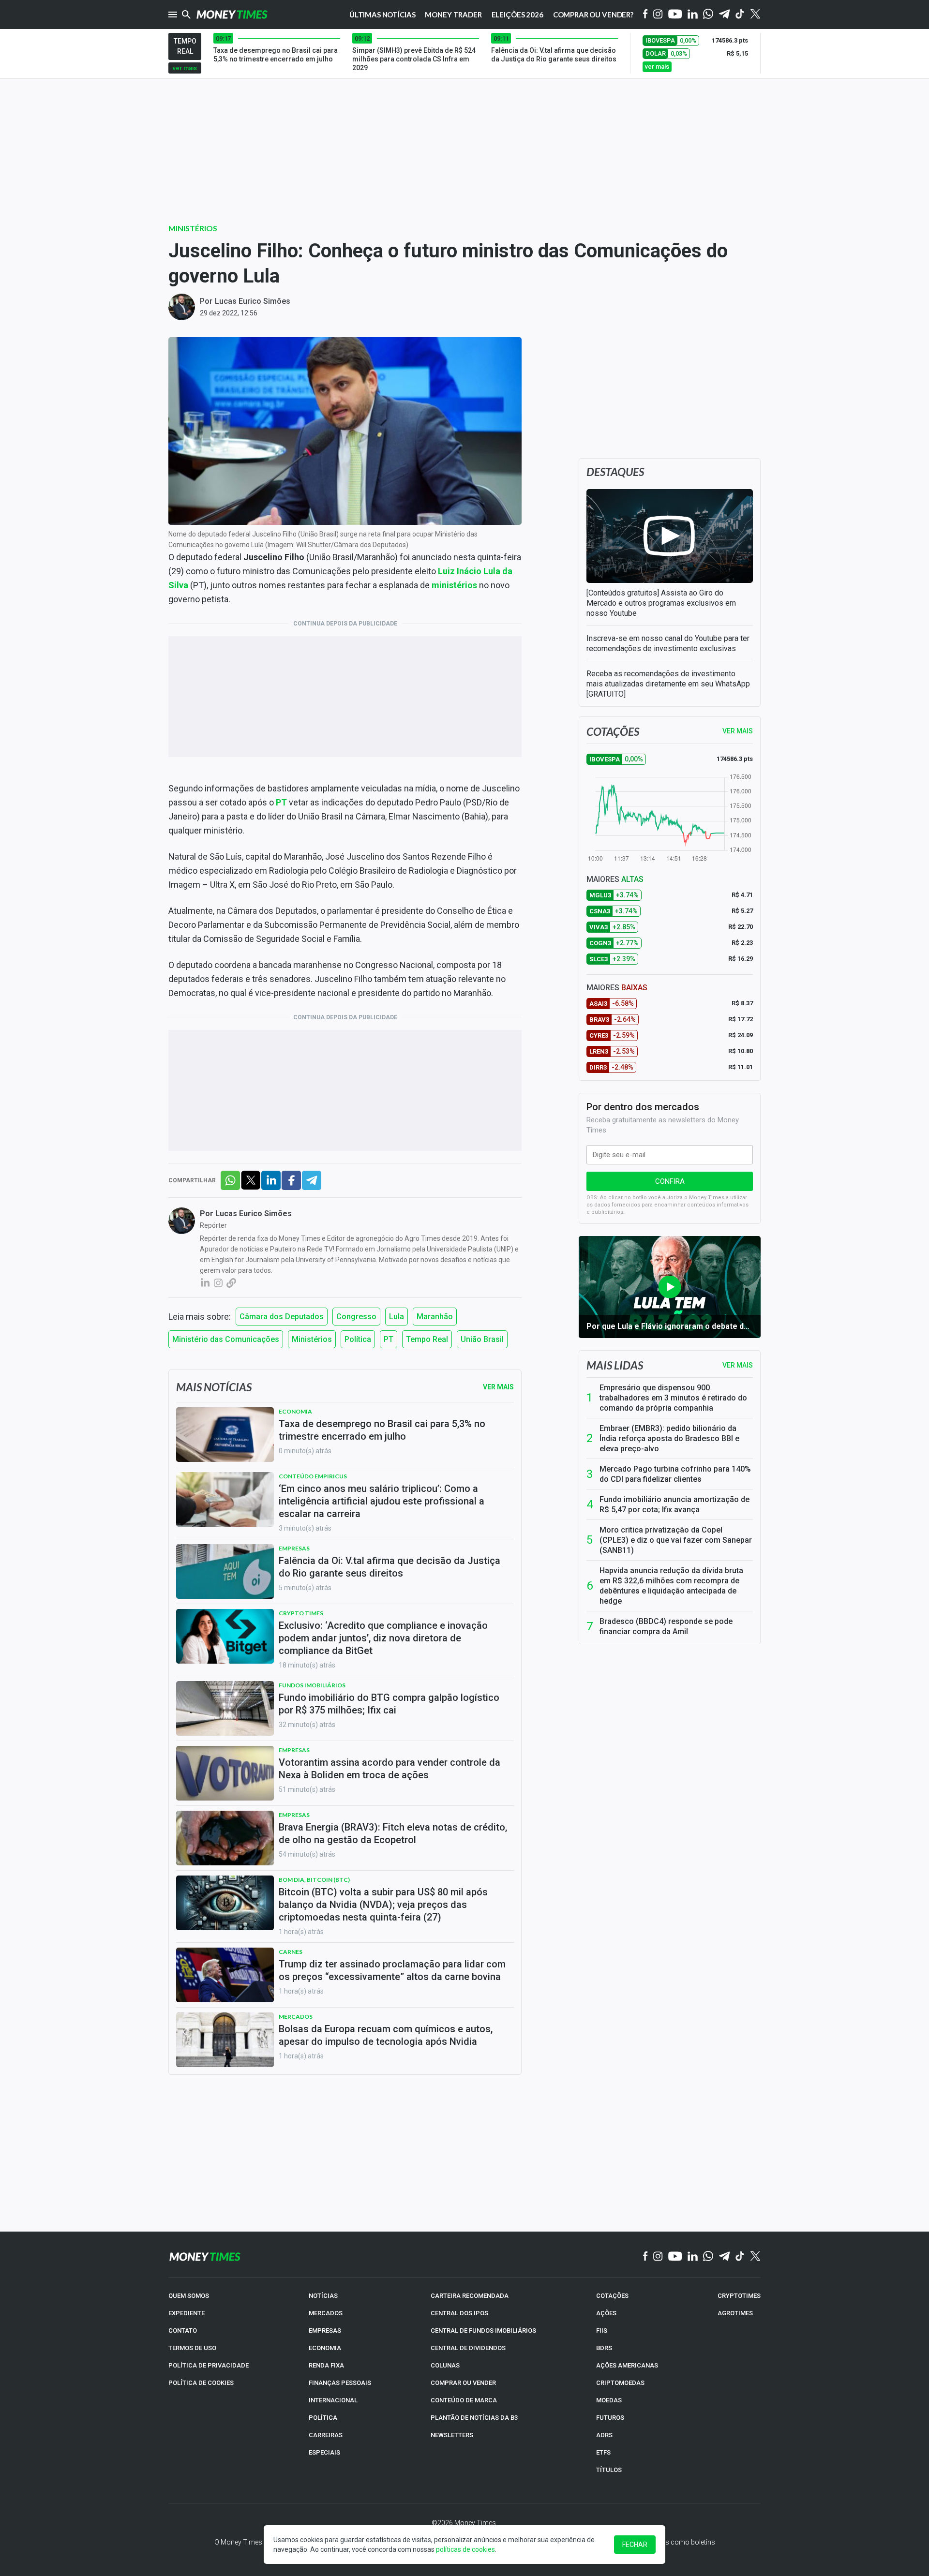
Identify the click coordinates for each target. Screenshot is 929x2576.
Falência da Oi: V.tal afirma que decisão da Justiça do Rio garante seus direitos (390, 1567)
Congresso (356, 1317)
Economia (295, 1411)
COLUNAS (445, 2365)
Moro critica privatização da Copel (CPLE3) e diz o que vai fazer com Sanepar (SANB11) (676, 1540)
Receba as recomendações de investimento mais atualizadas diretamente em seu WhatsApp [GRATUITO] (668, 684)
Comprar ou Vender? (593, 15)
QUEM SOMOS (189, 2296)
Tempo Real (427, 1339)
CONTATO (183, 2330)
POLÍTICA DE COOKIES (201, 2383)
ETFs (603, 2452)
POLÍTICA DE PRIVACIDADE (209, 2365)
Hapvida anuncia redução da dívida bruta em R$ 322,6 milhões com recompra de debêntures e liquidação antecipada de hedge (671, 1586)
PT (389, 1339)
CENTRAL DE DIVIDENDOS (468, 2348)
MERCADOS (326, 2313)
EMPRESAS (325, 2330)
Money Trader (453, 15)
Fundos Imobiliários (312, 1685)
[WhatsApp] (708, 15)
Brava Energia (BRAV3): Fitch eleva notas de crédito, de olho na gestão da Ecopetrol (393, 1833)
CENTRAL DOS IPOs (459, 2313)
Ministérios (193, 228)
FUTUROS (610, 2418)
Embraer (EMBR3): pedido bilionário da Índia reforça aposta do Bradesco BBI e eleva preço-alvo (669, 1438)
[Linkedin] (693, 15)
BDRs (604, 2348)
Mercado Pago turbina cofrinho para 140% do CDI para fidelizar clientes (675, 1474)
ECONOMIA (325, 2348)
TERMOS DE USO (192, 2348)
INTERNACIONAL (333, 2400)
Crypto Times (301, 1613)
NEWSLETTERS (452, 2435)
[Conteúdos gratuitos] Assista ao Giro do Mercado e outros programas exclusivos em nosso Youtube (661, 603)
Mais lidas (615, 1365)
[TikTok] (740, 2257)
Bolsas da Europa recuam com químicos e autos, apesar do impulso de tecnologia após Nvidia (386, 2035)
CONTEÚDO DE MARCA (464, 2400)
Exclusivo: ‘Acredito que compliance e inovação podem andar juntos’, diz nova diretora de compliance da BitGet (383, 1638)
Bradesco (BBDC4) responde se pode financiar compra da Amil (666, 1626)
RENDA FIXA (326, 2365)
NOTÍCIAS (323, 2296)
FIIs (602, 2330)
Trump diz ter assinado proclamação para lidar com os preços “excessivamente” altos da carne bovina (392, 1970)
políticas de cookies (465, 2549)
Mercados (296, 2017)
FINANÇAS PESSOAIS (340, 2383)
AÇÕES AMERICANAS (627, 2365)
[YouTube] (675, 15)
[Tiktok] (740, 15)
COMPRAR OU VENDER (463, 2383)
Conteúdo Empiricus (313, 1476)
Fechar (635, 2545)
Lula (397, 1317)
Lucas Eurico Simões (253, 301)
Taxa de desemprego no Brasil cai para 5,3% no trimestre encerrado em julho (382, 1430)
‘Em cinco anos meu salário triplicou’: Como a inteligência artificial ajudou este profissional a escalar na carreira (382, 1501)
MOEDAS (609, 2400)
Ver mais (738, 1365)
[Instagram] (658, 15)
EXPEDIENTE (187, 2313)
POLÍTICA (323, 2418)
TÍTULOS (609, 2470)
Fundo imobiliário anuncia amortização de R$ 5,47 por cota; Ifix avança (674, 1504)
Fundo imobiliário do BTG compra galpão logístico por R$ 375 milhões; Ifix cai (389, 1704)
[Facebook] (645, 15)
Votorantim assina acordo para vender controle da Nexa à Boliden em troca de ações (390, 1769)
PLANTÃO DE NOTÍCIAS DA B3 (474, 2418)
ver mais (185, 68)
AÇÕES (606, 2313)
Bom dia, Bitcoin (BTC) (314, 1880)
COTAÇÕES (612, 2296)
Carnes (291, 1952)
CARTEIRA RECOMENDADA (470, 2296)
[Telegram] (724, 15)
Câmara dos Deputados (282, 1317)
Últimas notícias (382, 15)
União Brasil (482, 1339)
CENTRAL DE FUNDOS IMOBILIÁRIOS (483, 2330)
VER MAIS (738, 731)
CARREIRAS (326, 2435)
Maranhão (435, 1317)
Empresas (294, 1548)
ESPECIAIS (324, 2452)
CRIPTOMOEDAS (620, 2383)
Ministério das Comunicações (226, 1339)
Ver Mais (498, 1387)
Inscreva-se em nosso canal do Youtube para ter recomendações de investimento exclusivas (668, 643)
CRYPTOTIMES (739, 2296)
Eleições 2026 (517, 15)
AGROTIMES (735, 2313)
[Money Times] (232, 15)
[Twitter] (755, 15)
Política (358, 1339)
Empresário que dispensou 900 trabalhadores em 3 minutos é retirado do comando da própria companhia (673, 1398)
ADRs (604, 2435)
